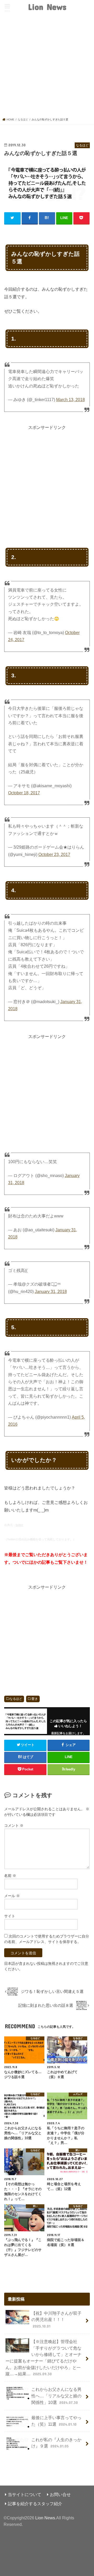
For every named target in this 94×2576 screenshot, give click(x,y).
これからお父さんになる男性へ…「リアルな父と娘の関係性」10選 (56, 2396)
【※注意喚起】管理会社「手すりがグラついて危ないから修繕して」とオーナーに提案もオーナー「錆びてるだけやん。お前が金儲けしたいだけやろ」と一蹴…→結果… (43, 2358)
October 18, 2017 (24, 793)
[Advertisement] (47, 68)
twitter (19, 1525)
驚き (35, 1699)
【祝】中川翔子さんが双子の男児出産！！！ (56, 2320)
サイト (10, 1916)
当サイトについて (25, 2494)
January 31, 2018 (51, 1292)
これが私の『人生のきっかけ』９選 (56, 2443)
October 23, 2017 (54, 855)
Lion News (47, 7)
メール (12, 1896)
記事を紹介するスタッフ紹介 (35, 2504)
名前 (10, 1876)
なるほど (16, 1699)
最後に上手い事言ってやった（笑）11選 (56, 2421)
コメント (14, 1825)
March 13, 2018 (70, 400)
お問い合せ (60, 2494)
